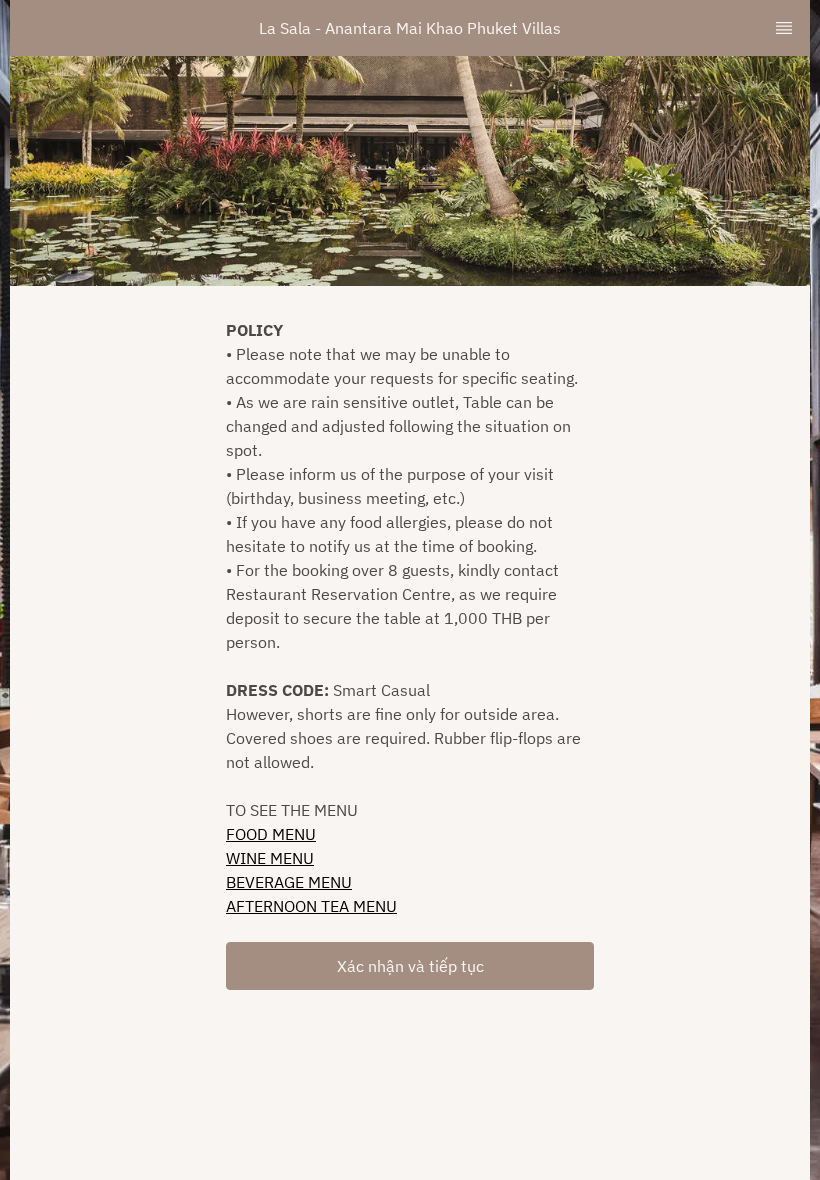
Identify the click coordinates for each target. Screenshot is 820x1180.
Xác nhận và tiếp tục (410, 966)
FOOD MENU (271, 834)
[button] (410, 966)
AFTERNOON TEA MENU (311, 906)
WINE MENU (270, 858)
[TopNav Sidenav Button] (784, 28)
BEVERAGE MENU (289, 882)
